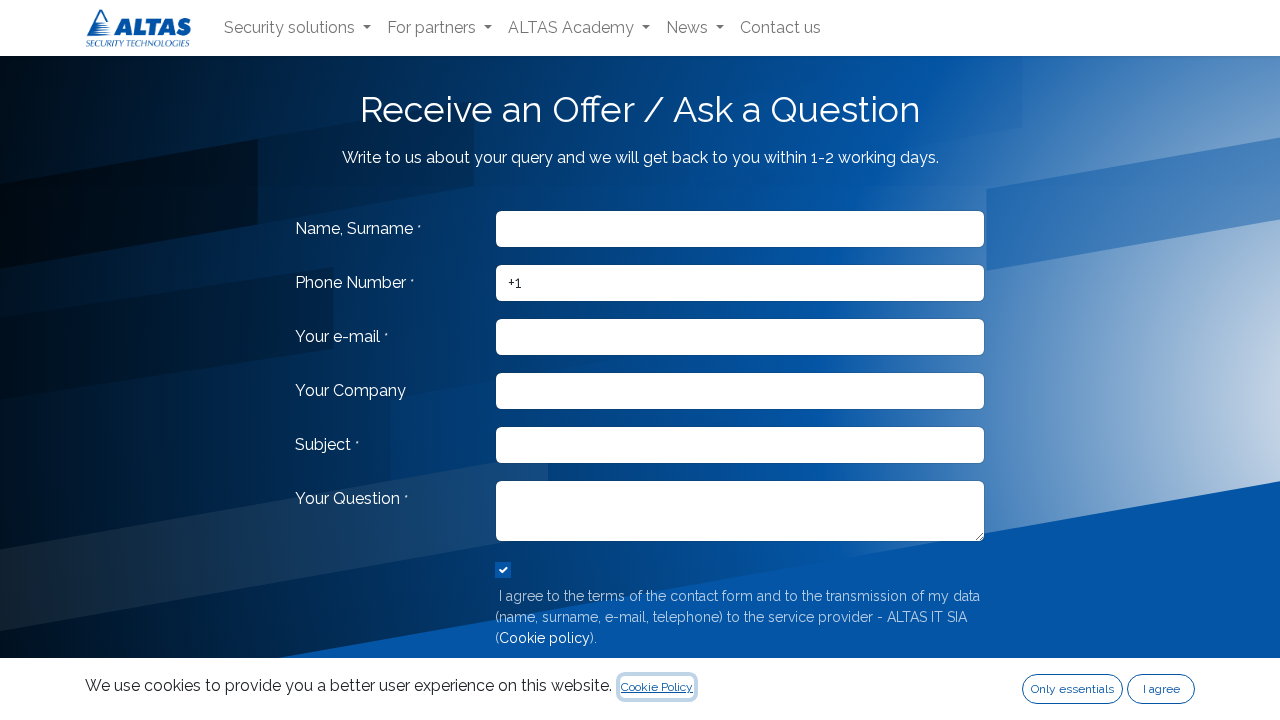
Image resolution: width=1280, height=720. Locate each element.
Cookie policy (544, 638)
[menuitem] (297, 28)
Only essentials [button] (1072, 689)
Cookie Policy (657, 687)
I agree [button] (1161, 689)
